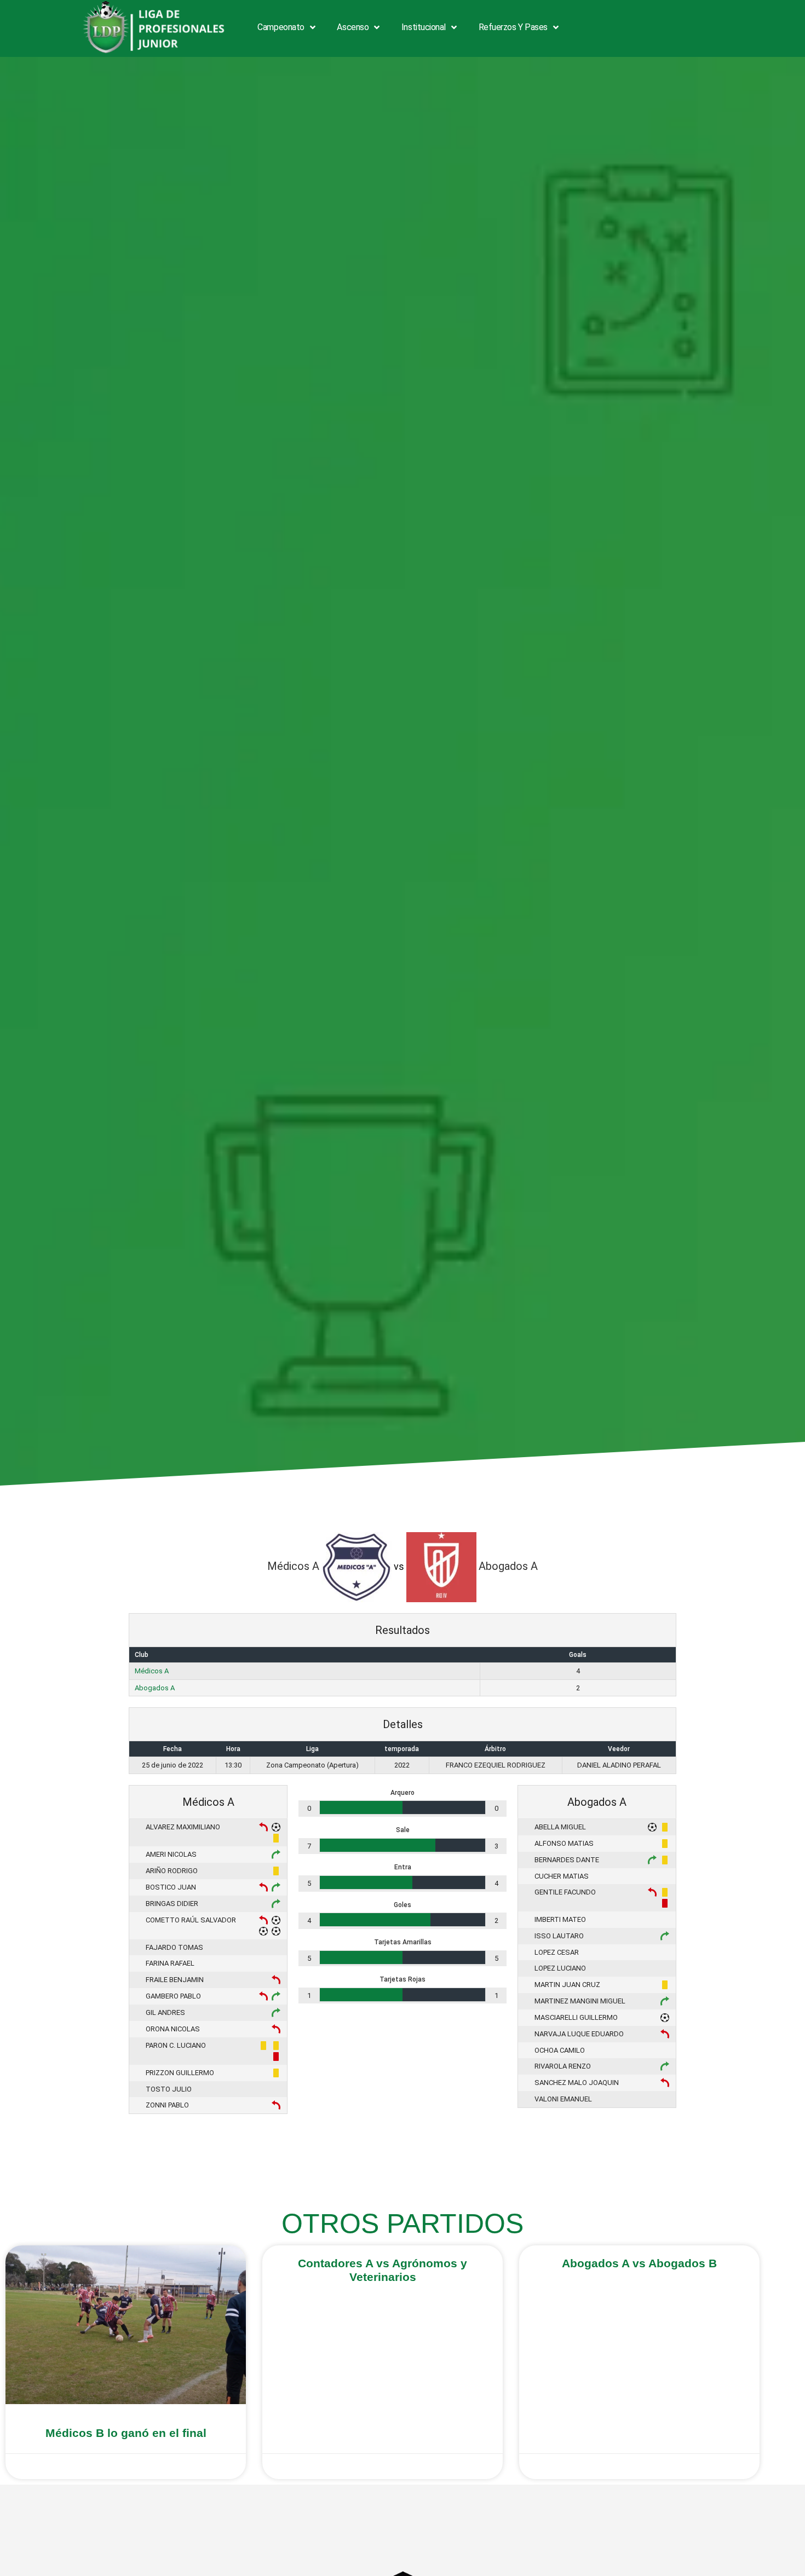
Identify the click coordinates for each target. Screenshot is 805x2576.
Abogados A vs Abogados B (639, 2263)
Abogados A (155, 1688)
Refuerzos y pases (513, 27)
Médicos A (152, 1671)
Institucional (424, 27)
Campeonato (281, 27)
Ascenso (353, 27)
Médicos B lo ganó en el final (126, 2433)
